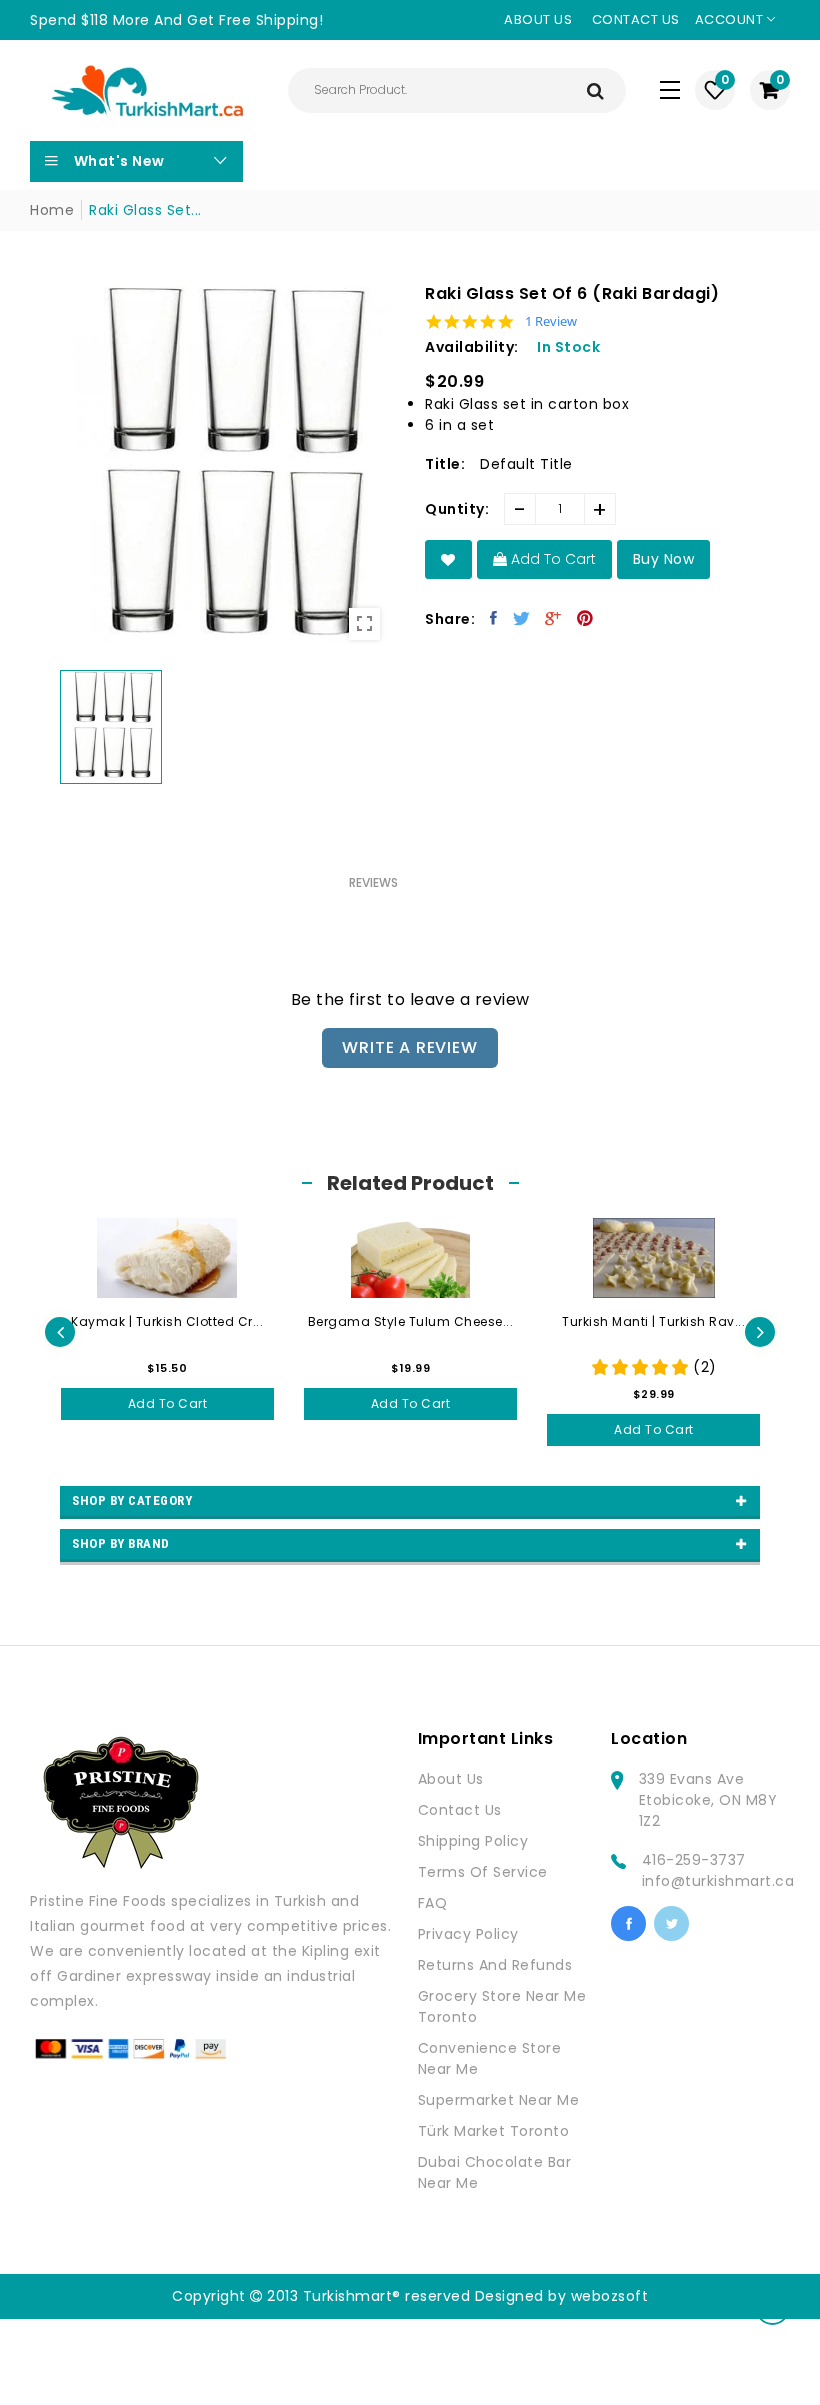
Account (731, 19)
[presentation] (60, 1332)
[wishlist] (448, 559)
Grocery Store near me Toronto (502, 2006)
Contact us (636, 19)
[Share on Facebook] (494, 618)
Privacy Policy (468, 1934)
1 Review (551, 321)
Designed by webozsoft (562, 2296)
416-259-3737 (694, 1860)
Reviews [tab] (373, 882)
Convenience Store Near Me (490, 2058)
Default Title (526, 464)
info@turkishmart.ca (718, 1881)
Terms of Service (483, 1872)
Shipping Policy (473, 1841)
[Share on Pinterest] (585, 618)
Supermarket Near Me (499, 2100)
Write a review (409, 1047)
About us (538, 19)
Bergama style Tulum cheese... (411, 1321)
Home (52, 210)
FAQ (433, 1903)
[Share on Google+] (553, 618)
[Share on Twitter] (522, 618)
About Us (451, 1779)
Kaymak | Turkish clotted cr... (167, 1321)
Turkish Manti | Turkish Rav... (653, 1321)
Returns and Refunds (495, 1965)
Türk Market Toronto (494, 2131)
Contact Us (460, 1810)
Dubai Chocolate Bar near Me (495, 2172)
